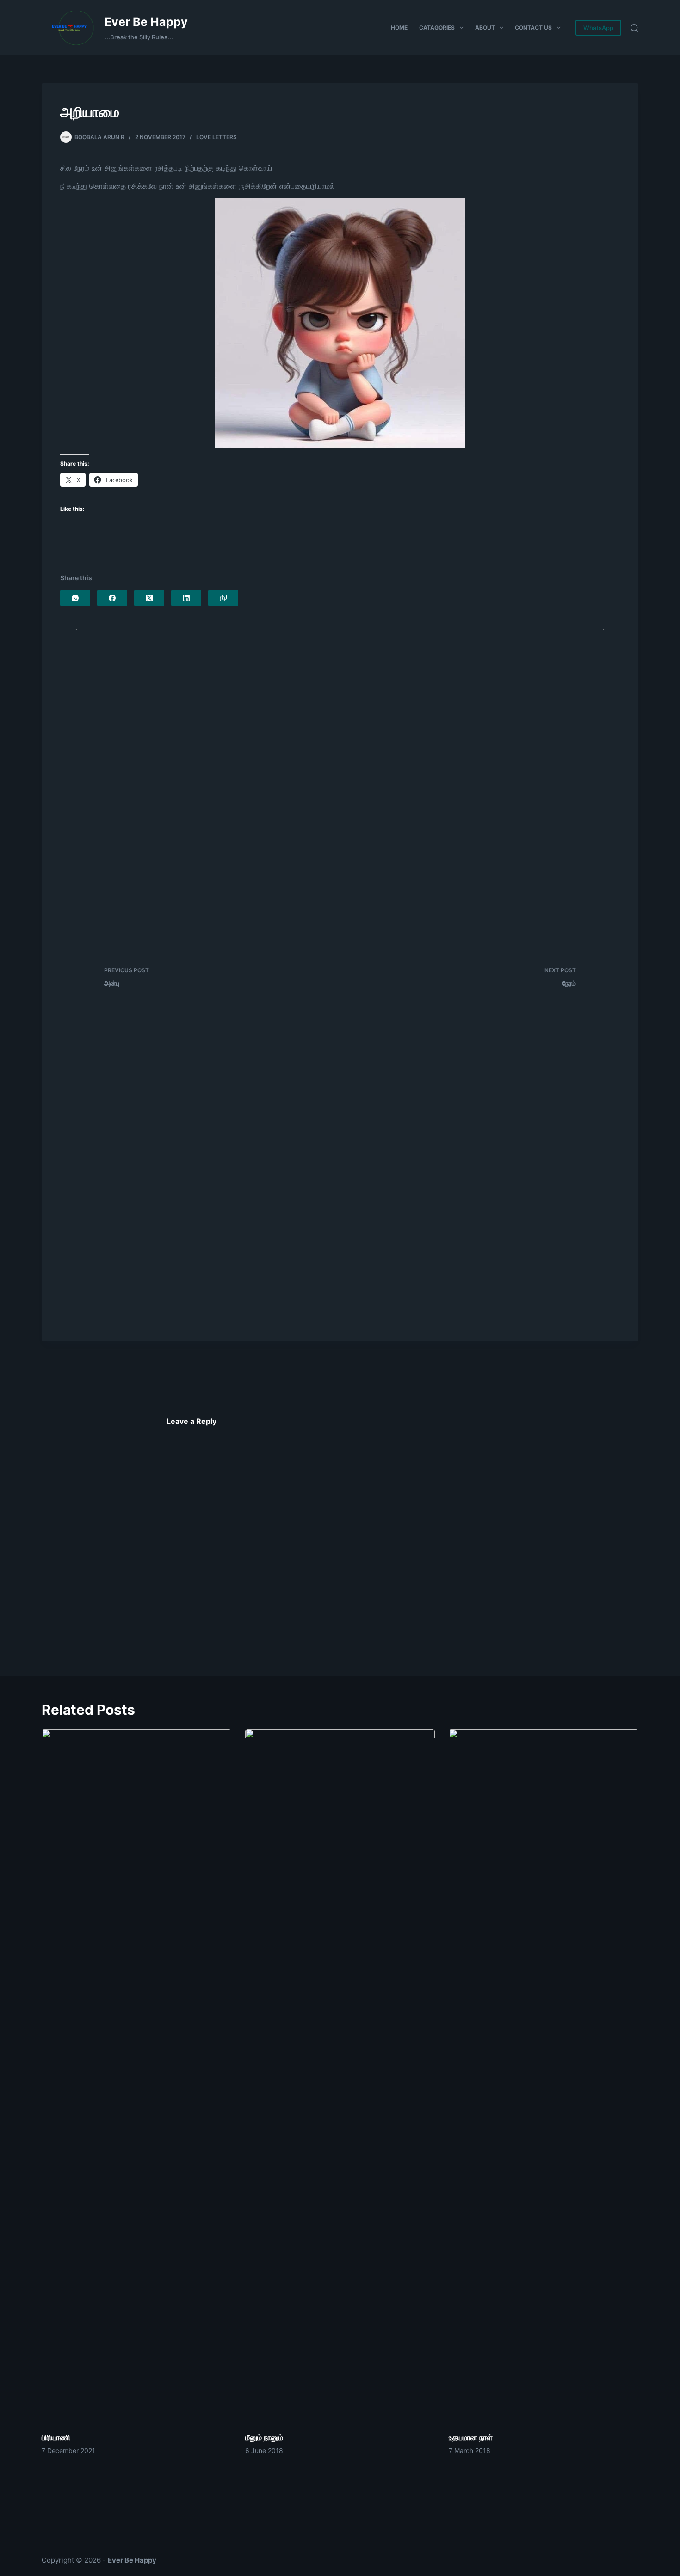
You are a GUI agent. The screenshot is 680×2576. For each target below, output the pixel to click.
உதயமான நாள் (471, 2437)
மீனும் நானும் (264, 2437)
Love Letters (216, 137)
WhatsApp (598, 28)
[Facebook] (112, 598)
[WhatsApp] (75, 598)
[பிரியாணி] (136, 2076)
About (485, 28)
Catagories (437, 28)
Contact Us (533, 28)
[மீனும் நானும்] (340, 2076)
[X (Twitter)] (149, 598)
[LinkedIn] (186, 598)
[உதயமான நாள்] (544, 2076)
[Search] (634, 28)
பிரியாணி (56, 2437)
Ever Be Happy (146, 22)
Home (399, 28)
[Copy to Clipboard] (223, 598)
